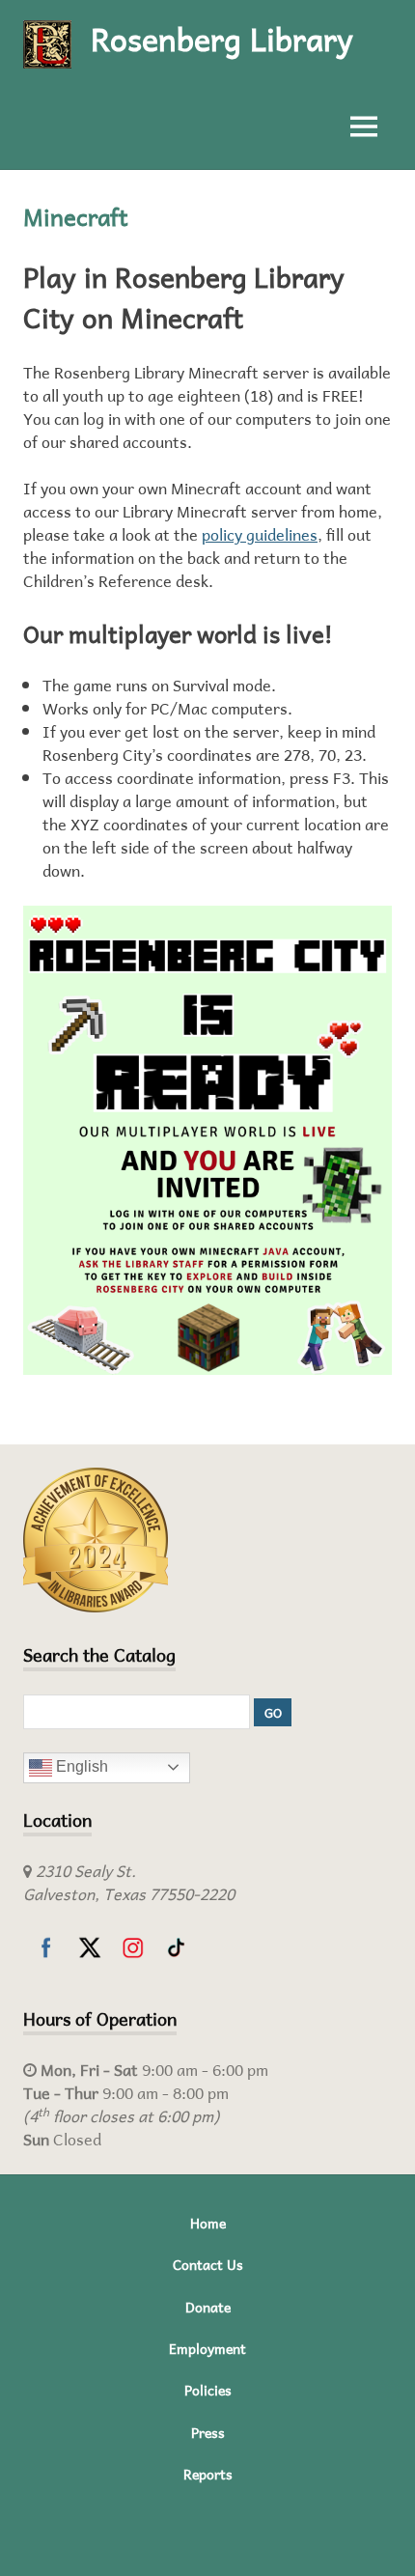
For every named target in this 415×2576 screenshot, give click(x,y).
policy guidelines (260, 534)
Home (208, 2223)
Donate (208, 2307)
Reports (208, 2474)
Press (208, 2433)
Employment (207, 2349)
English (80, 1766)
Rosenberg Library (222, 39)
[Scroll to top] (381, 2542)
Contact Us (208, 2265)
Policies (208, 2390)
